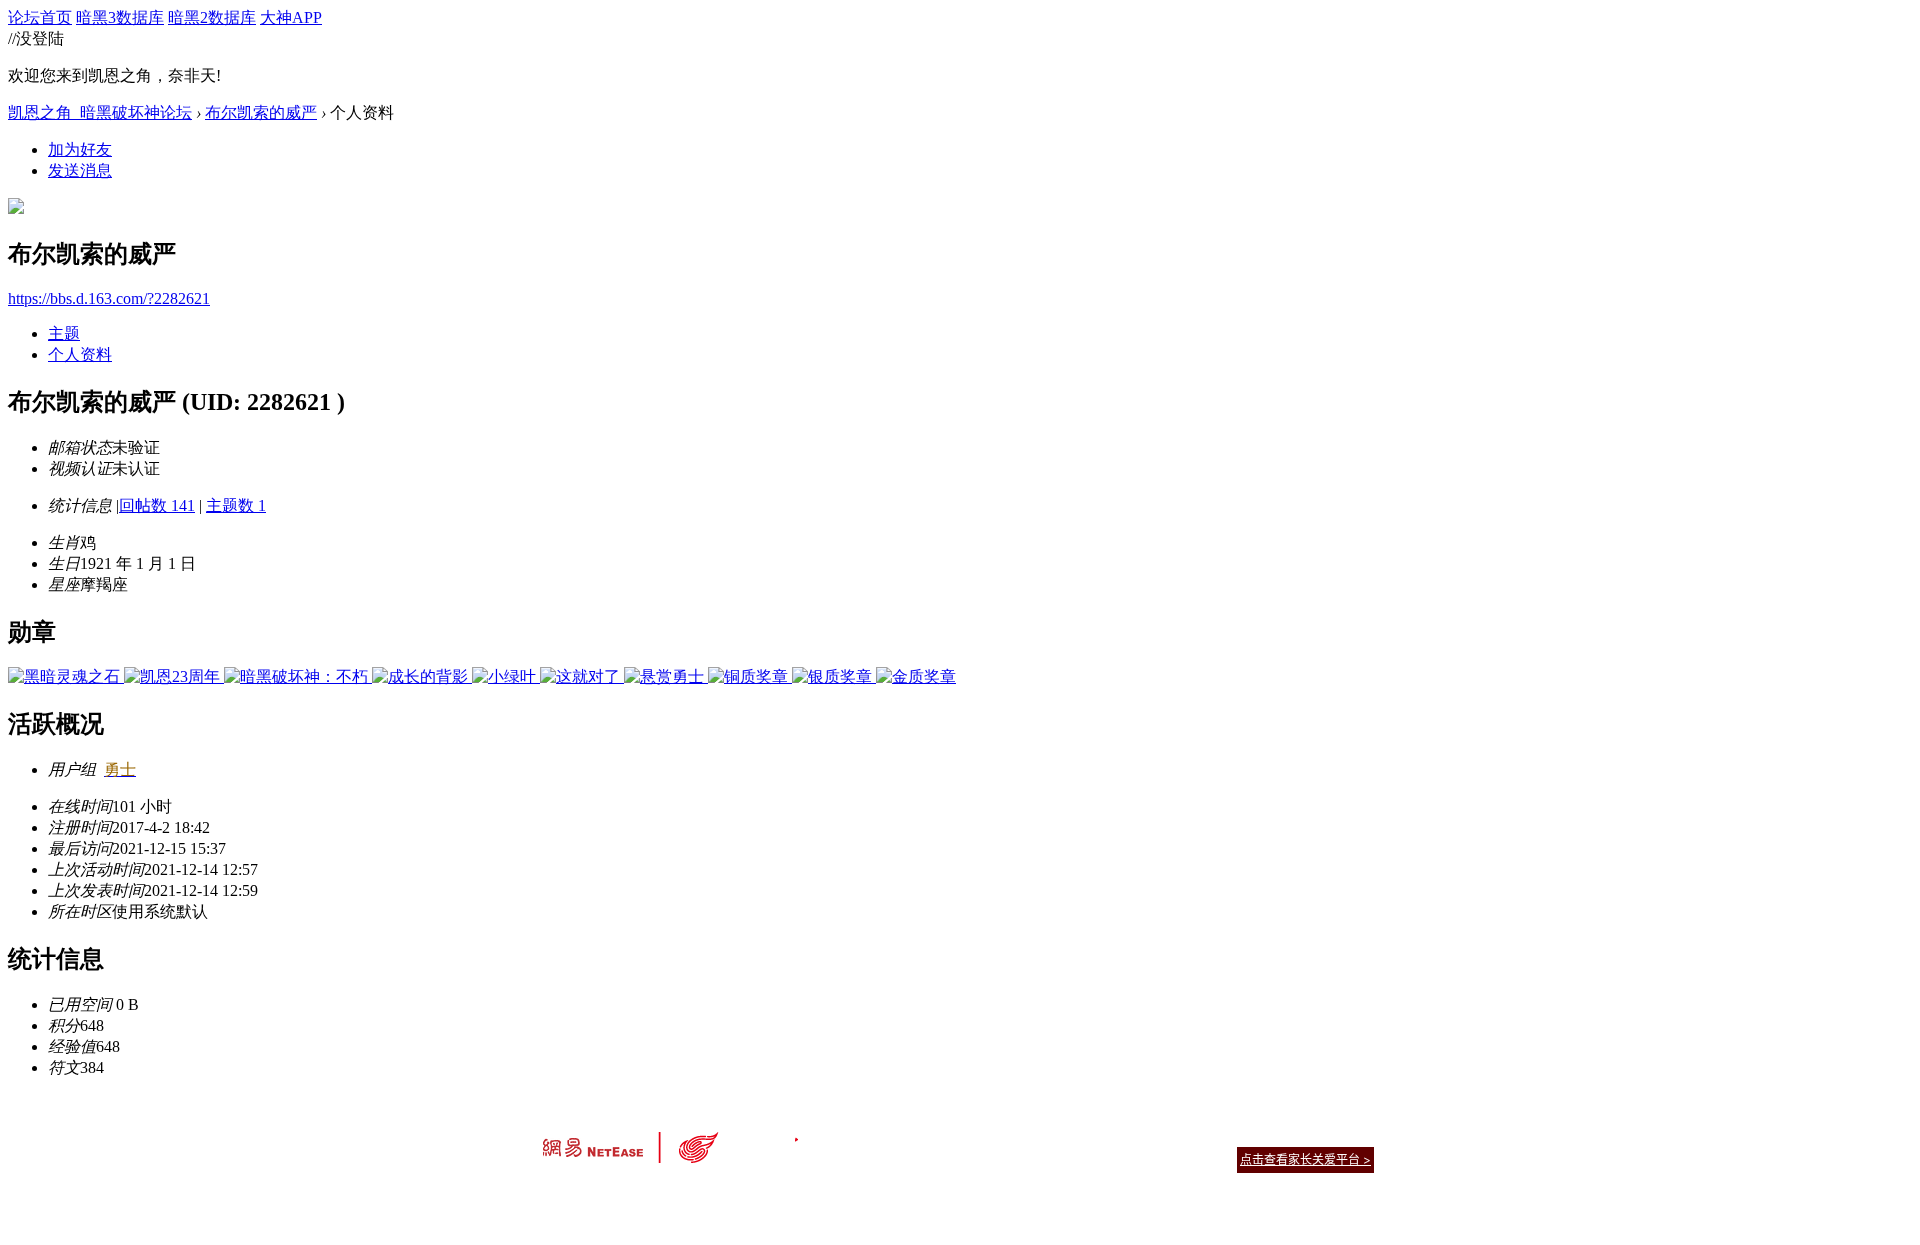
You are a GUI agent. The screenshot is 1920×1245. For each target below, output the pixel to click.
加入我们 (1350, 1134)
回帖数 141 (157, 505)
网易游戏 (1230, 1134)
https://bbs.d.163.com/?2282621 (109, 298)
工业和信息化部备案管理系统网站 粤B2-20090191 (820, 1194)
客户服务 (930, 1134)
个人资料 (80, 354)
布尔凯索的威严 (261, 112)
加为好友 (80, 149)
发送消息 (80, 170)
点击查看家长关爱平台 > (1305, 1159)
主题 (64, 333)
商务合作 (1290, 1134)
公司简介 (870, 1134)
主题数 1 (236, 505)
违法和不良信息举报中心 (609, 1194)
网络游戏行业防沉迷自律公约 (1102, 1158)
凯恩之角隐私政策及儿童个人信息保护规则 (1081, 1134)
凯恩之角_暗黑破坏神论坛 (100, 112)
